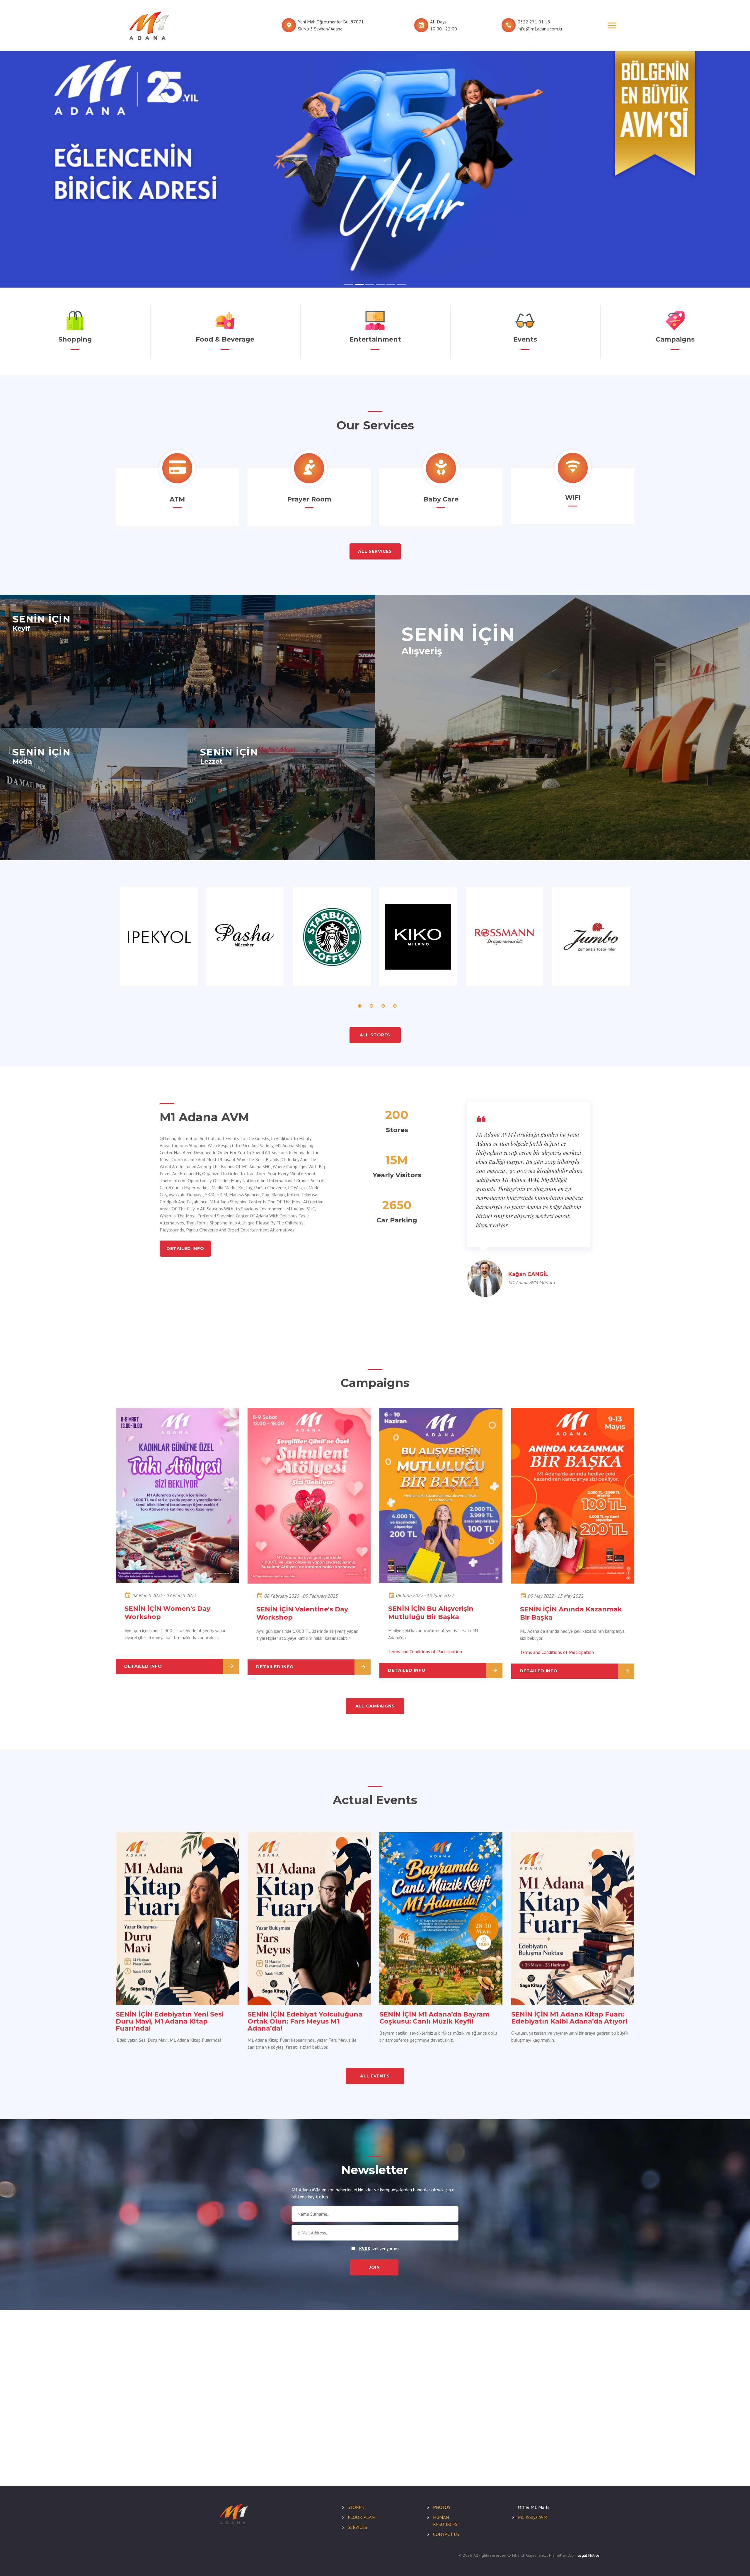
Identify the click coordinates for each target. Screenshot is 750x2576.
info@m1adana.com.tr (540, 29)
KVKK (365, 2249)
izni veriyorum (379, 2249)
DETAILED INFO (185, 1248)
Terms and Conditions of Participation (425, 1652)
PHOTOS (442, 2507)
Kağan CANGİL (528, 1274)
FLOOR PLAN (361, 2517)
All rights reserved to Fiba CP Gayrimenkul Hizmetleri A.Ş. (524, 2555)
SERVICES (357, 2527)
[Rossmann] (505, 936)
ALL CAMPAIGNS (375, 1706)
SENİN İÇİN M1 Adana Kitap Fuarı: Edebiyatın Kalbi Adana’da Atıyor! (569, 2018)
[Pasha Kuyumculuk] (245, 936)
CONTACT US (446, 2534)
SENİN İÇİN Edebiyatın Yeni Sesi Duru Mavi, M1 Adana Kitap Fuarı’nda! (170, 2021)
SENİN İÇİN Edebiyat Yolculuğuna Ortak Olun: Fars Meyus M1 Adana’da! (305, 2021)
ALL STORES (375, 1035)
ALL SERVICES (375, 551)
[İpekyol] (159, 936)
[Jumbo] (591, 936)
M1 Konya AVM (533, 2517)
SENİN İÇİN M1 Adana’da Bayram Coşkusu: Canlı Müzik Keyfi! (434, 2018)
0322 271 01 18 (534, 22)
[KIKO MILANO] (418, 936)
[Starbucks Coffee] (332, 936)
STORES (356, 2507)
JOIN (374, 2267)
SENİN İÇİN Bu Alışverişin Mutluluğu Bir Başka (431, 1613)
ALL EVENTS (375, 2076)
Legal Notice (588, 2555)
